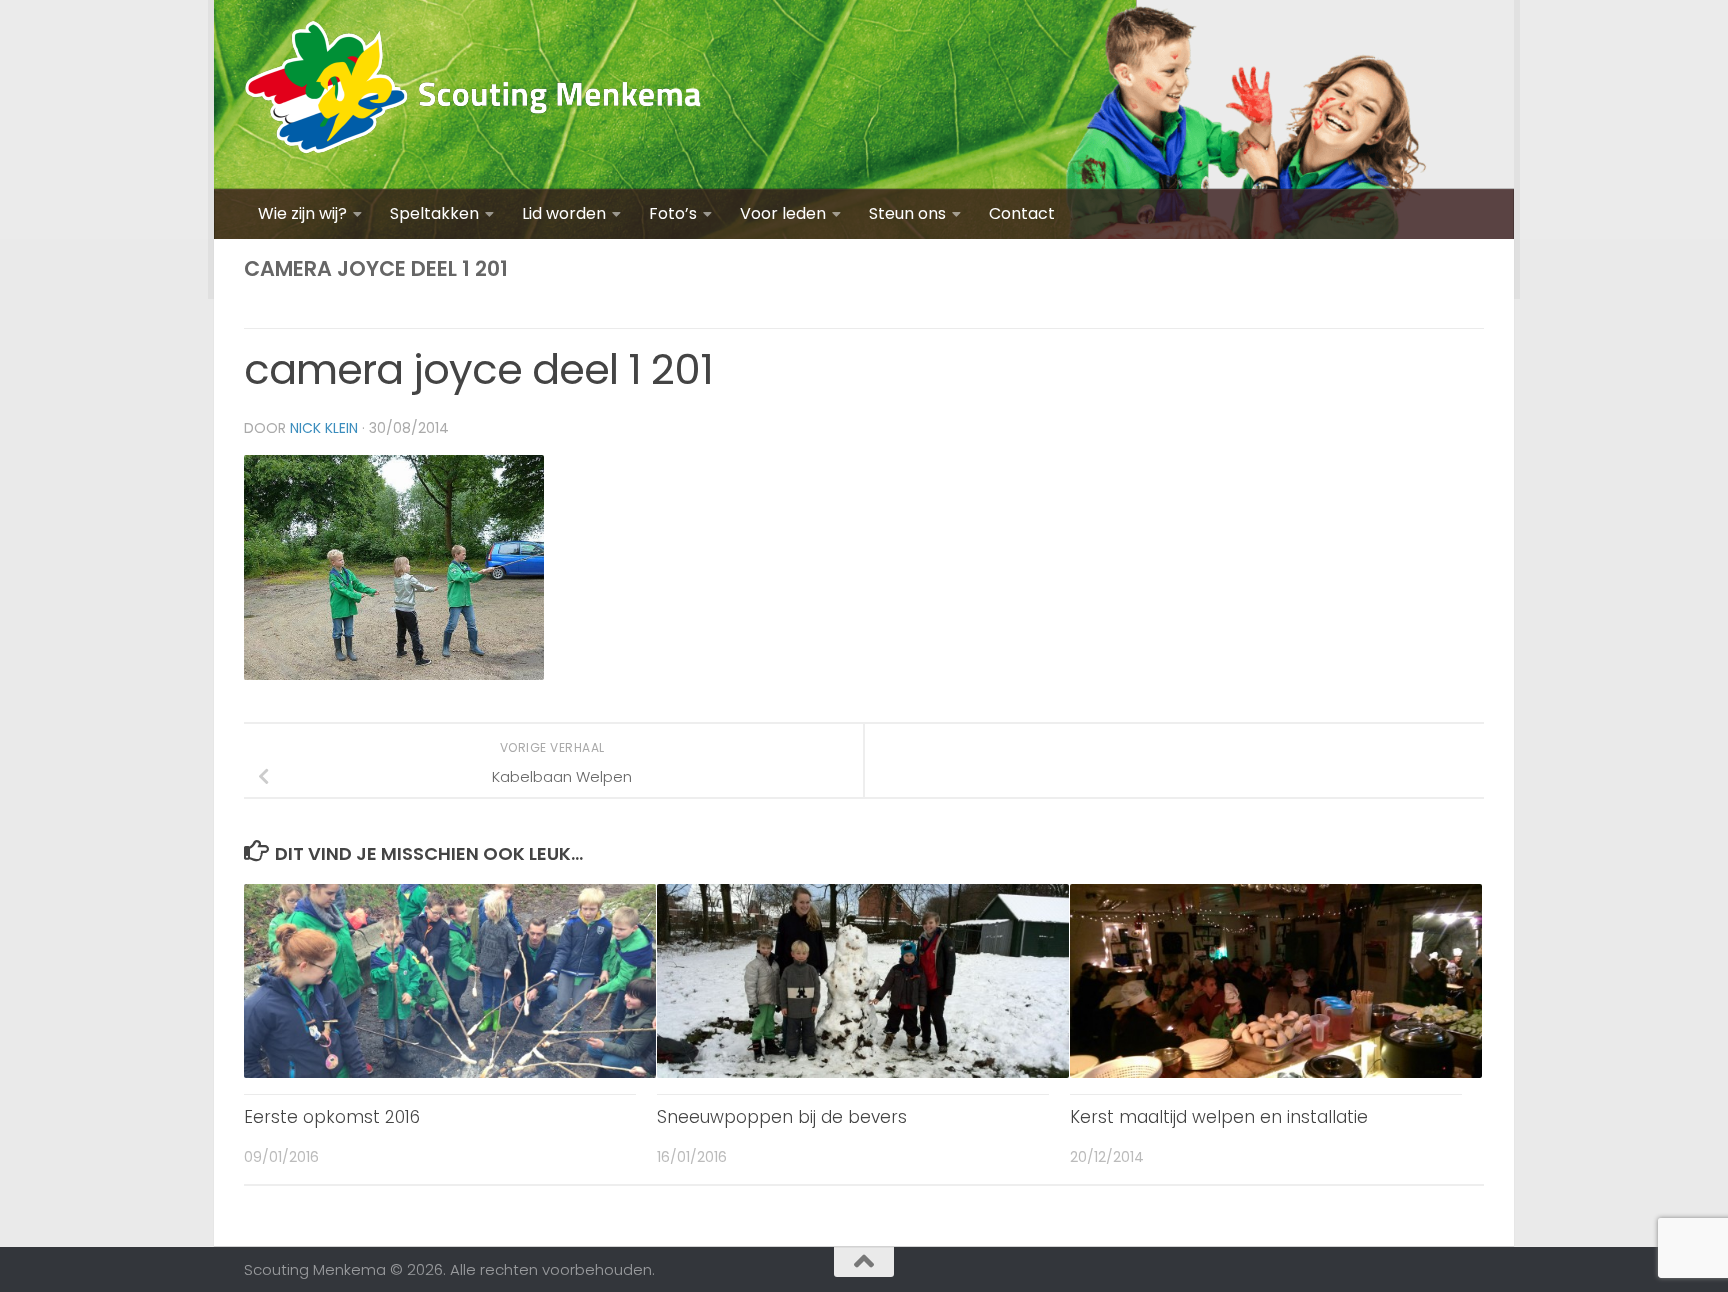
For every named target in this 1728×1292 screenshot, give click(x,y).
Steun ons (907, 213)
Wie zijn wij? (302, 213)
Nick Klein (324, 428)
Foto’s (673, 213)
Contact (1022, 213)
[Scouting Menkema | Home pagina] (473, 94)
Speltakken (434, 213)
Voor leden (783, 213)
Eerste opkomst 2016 (332, 1117)
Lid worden (564, 213)
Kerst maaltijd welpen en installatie (1219, 1117)
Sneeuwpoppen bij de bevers (782, 1117)
